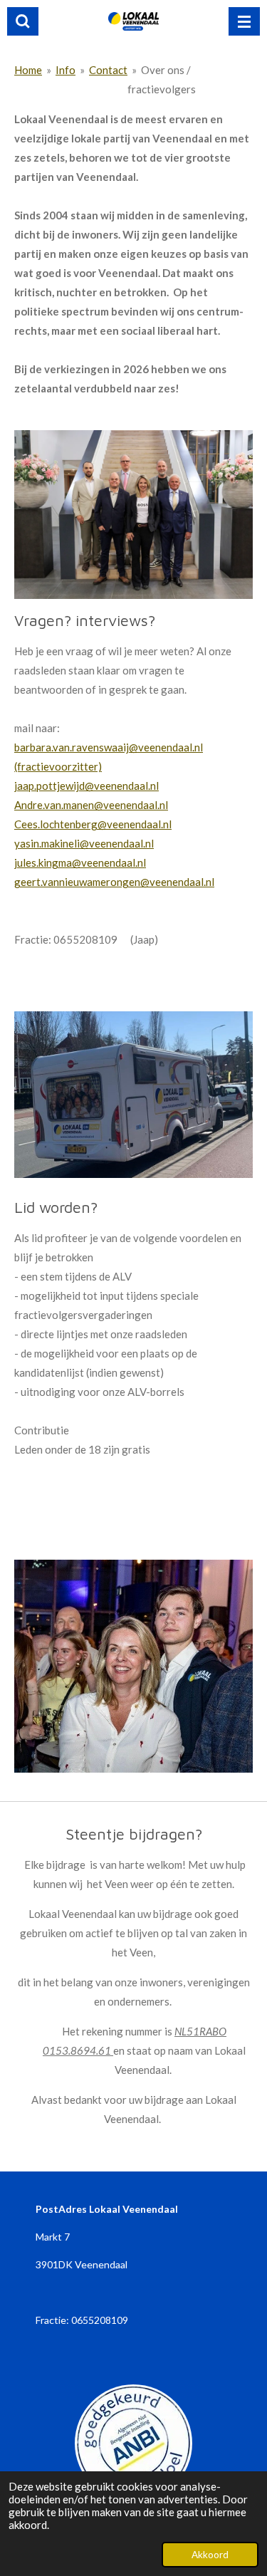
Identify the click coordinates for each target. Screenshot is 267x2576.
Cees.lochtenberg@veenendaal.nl (93, 824)
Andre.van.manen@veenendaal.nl (91, 805)
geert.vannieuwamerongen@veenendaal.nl (114, 882)
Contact (108, 70)
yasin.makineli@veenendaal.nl (84, 843)
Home (28, 70)
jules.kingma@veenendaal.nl (80, 862)
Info (66, 70)
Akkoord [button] (210, 2555)
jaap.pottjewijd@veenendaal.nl (87, 786)
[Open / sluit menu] (244, 21)
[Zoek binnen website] (23, 21)
